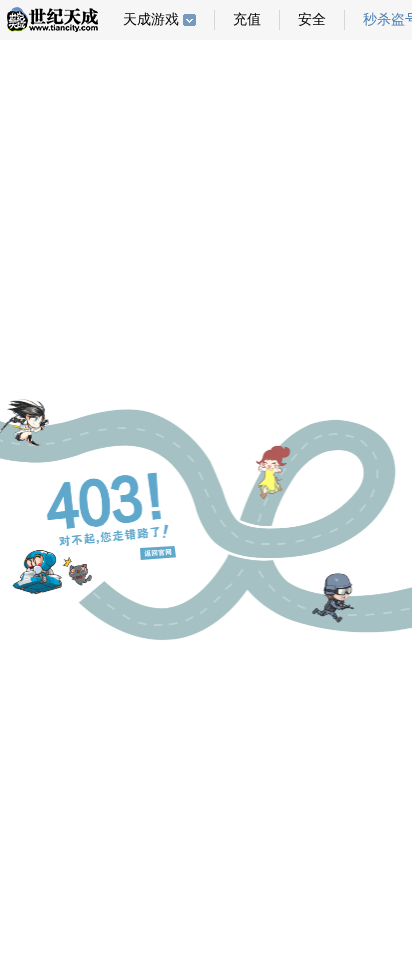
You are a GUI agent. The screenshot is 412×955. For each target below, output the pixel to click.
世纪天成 (52, 19)
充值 (247, 19)
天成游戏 (151, 19)
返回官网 (158, 553)
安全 (312, 19)
